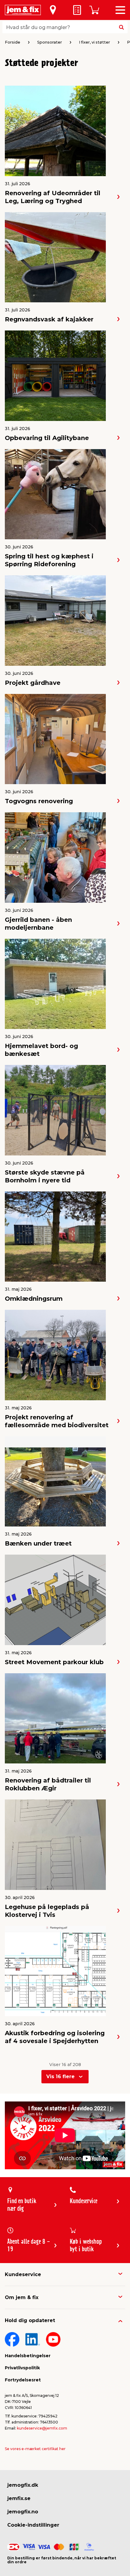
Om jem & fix (22, 2297)
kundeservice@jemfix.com (42, 2428)
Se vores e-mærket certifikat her (35, 2449)
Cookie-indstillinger (33, 2525)
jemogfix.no (23, 2512)
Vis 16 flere (60, 2077)
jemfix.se (19, 2498)
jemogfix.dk (23, 2485)
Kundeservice (23, 2274)
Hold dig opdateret (30, 2320)
